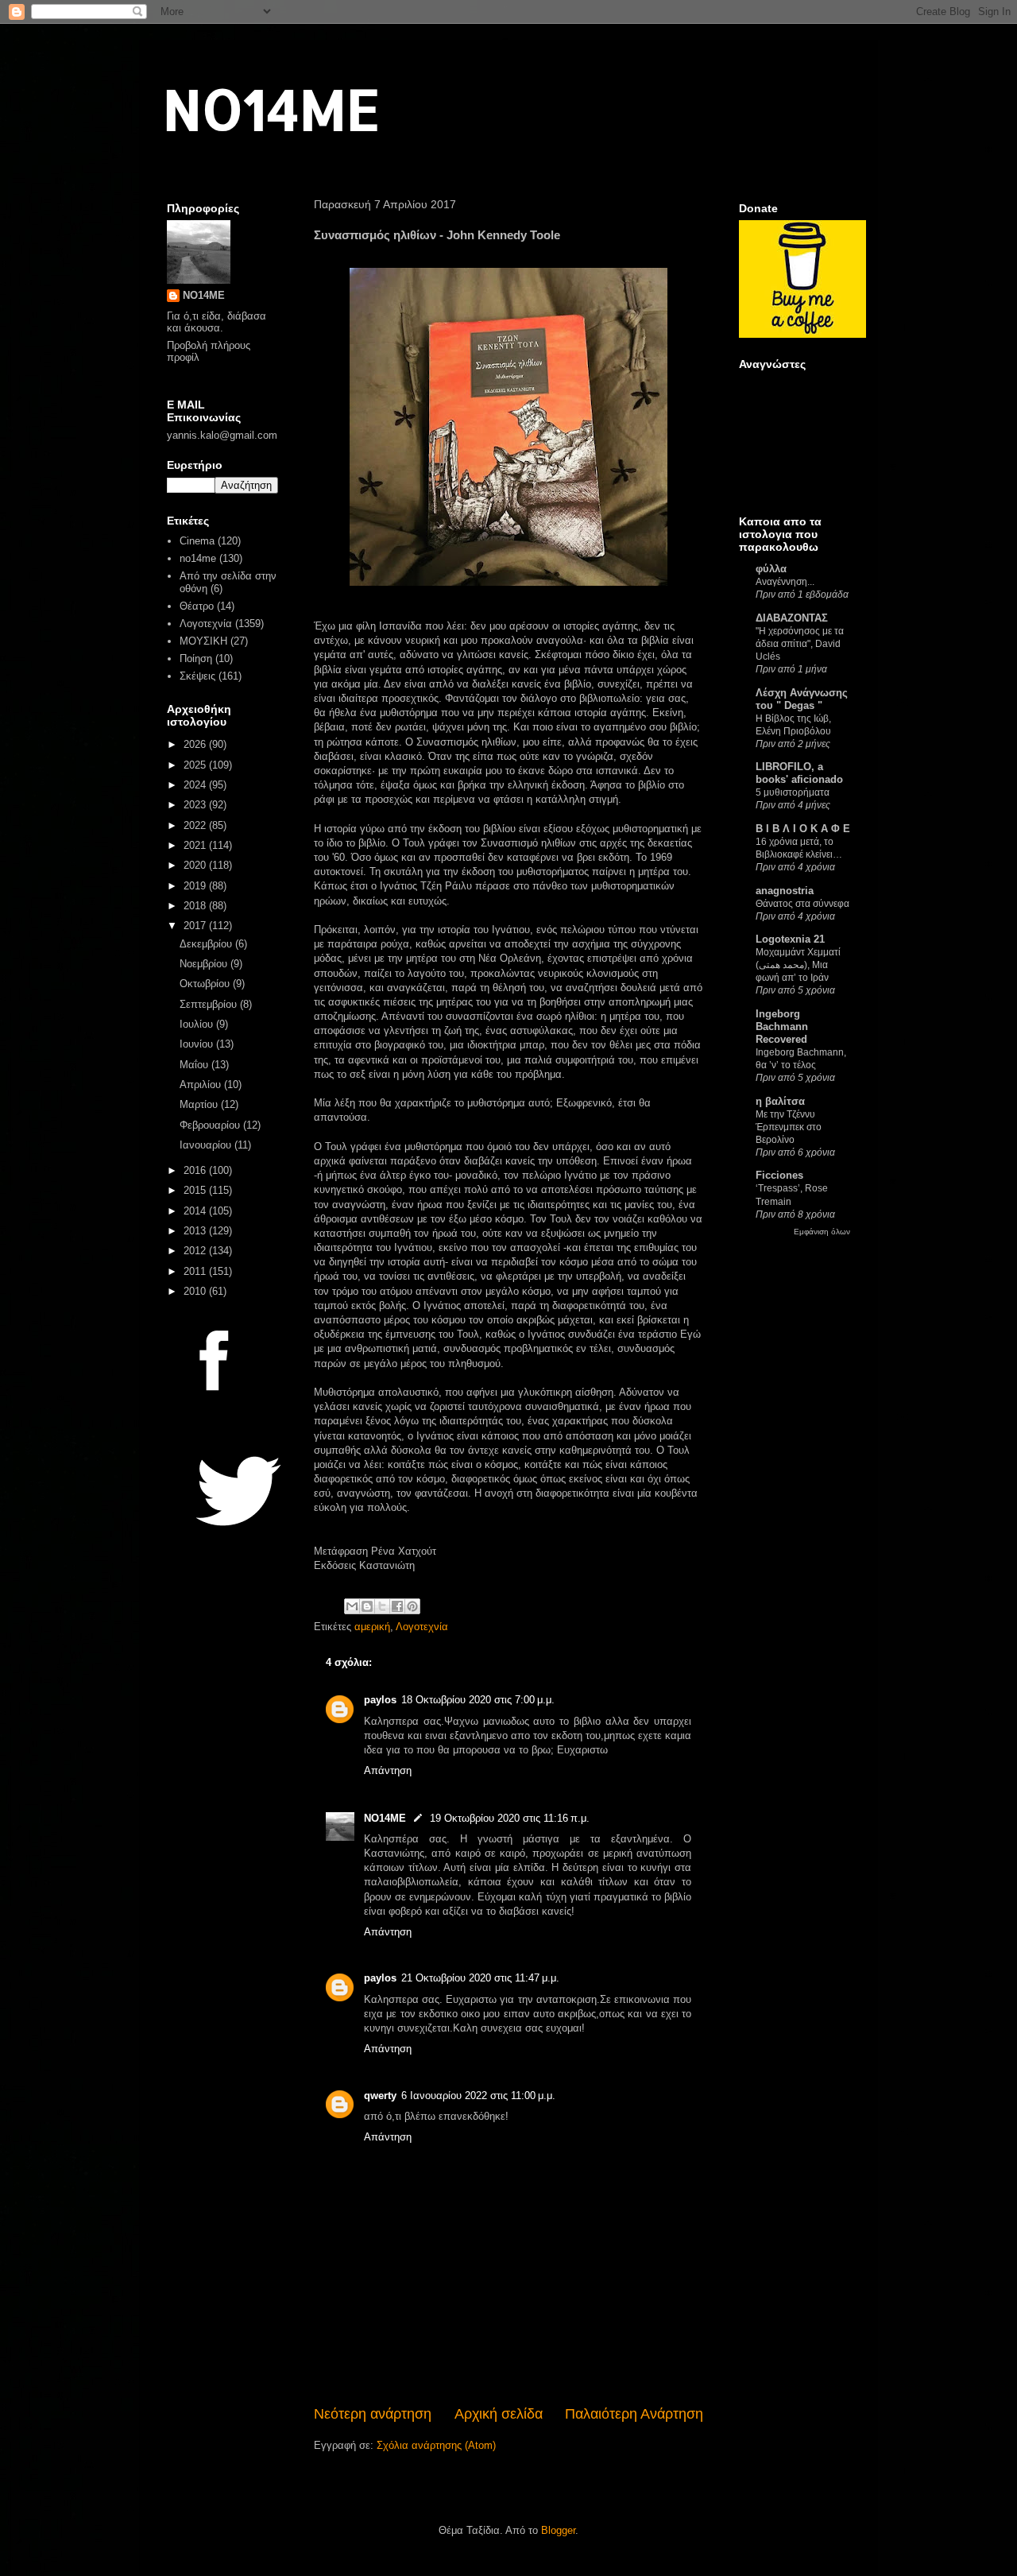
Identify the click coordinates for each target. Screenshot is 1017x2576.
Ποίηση (196, 659)
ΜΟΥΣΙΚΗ (203, 641)
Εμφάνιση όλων (822, 1232)
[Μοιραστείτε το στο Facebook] (397, 1606)
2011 (196, 1271)
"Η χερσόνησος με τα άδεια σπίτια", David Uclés (800, 644)
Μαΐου (195, 1065)
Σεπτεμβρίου (210, 1004)
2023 (196, 805)
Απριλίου (202, 1085)
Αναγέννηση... (785, 582)
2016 (196, 1170)
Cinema (197, 541)
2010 (196, 1291)
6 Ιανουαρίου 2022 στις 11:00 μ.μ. (478, 2096)
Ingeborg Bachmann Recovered (782, 1027)
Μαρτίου (200, 1104)
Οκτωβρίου (206, 984)
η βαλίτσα (780, 1101)
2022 (196, 825)
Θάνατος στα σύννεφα (802, 904)
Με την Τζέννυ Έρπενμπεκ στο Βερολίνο (789, 1127)
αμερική (372, 1627)
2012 (196, 1251)
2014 (196, 1211)
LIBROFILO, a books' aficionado (799, 773)
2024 (196, 785)
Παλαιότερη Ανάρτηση (634, 2414)
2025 (196, 765)
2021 (196, 845)
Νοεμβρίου (205, 964)
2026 (196, 744)
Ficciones (779, 1175)
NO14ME (271, 108)
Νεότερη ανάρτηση (373, 2414)
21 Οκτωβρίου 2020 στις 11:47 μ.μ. (480, 1978)
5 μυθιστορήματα (793, 792)
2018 (196, 906)
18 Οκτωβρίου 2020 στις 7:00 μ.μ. (478, 1700)
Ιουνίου (198, 1044)
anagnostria (785, 891)
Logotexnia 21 (790, 939)
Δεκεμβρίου (207, 944)
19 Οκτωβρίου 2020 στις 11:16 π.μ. (510, 1818)
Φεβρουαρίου (211, 1125)
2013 (196, 1231)
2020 (196, 865)
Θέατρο (197, 606)
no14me (198, 558)
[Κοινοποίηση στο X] (382, 1606)
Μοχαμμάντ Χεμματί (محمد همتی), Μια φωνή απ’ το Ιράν (798, 965)
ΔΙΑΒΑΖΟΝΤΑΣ (792, 618)
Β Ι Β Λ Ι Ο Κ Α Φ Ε (803, 829)
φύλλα (771, 569)
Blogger (558, 2530)
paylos (380, 1700)
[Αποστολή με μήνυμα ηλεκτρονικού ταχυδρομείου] (352, 1606)
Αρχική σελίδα (499, 2414)
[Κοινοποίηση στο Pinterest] (412, 1606)
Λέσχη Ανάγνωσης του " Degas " (802, 699)
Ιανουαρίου (207, 1145)
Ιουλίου (198, 1024)
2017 (196, 926)
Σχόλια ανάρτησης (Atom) (436, 2445)
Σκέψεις (197, 676)
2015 (196, 1190)
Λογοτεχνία (422, 1627)
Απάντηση (388, 1770)
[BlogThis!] (367, 1606)
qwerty (380, 2096)
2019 (196, 886)
